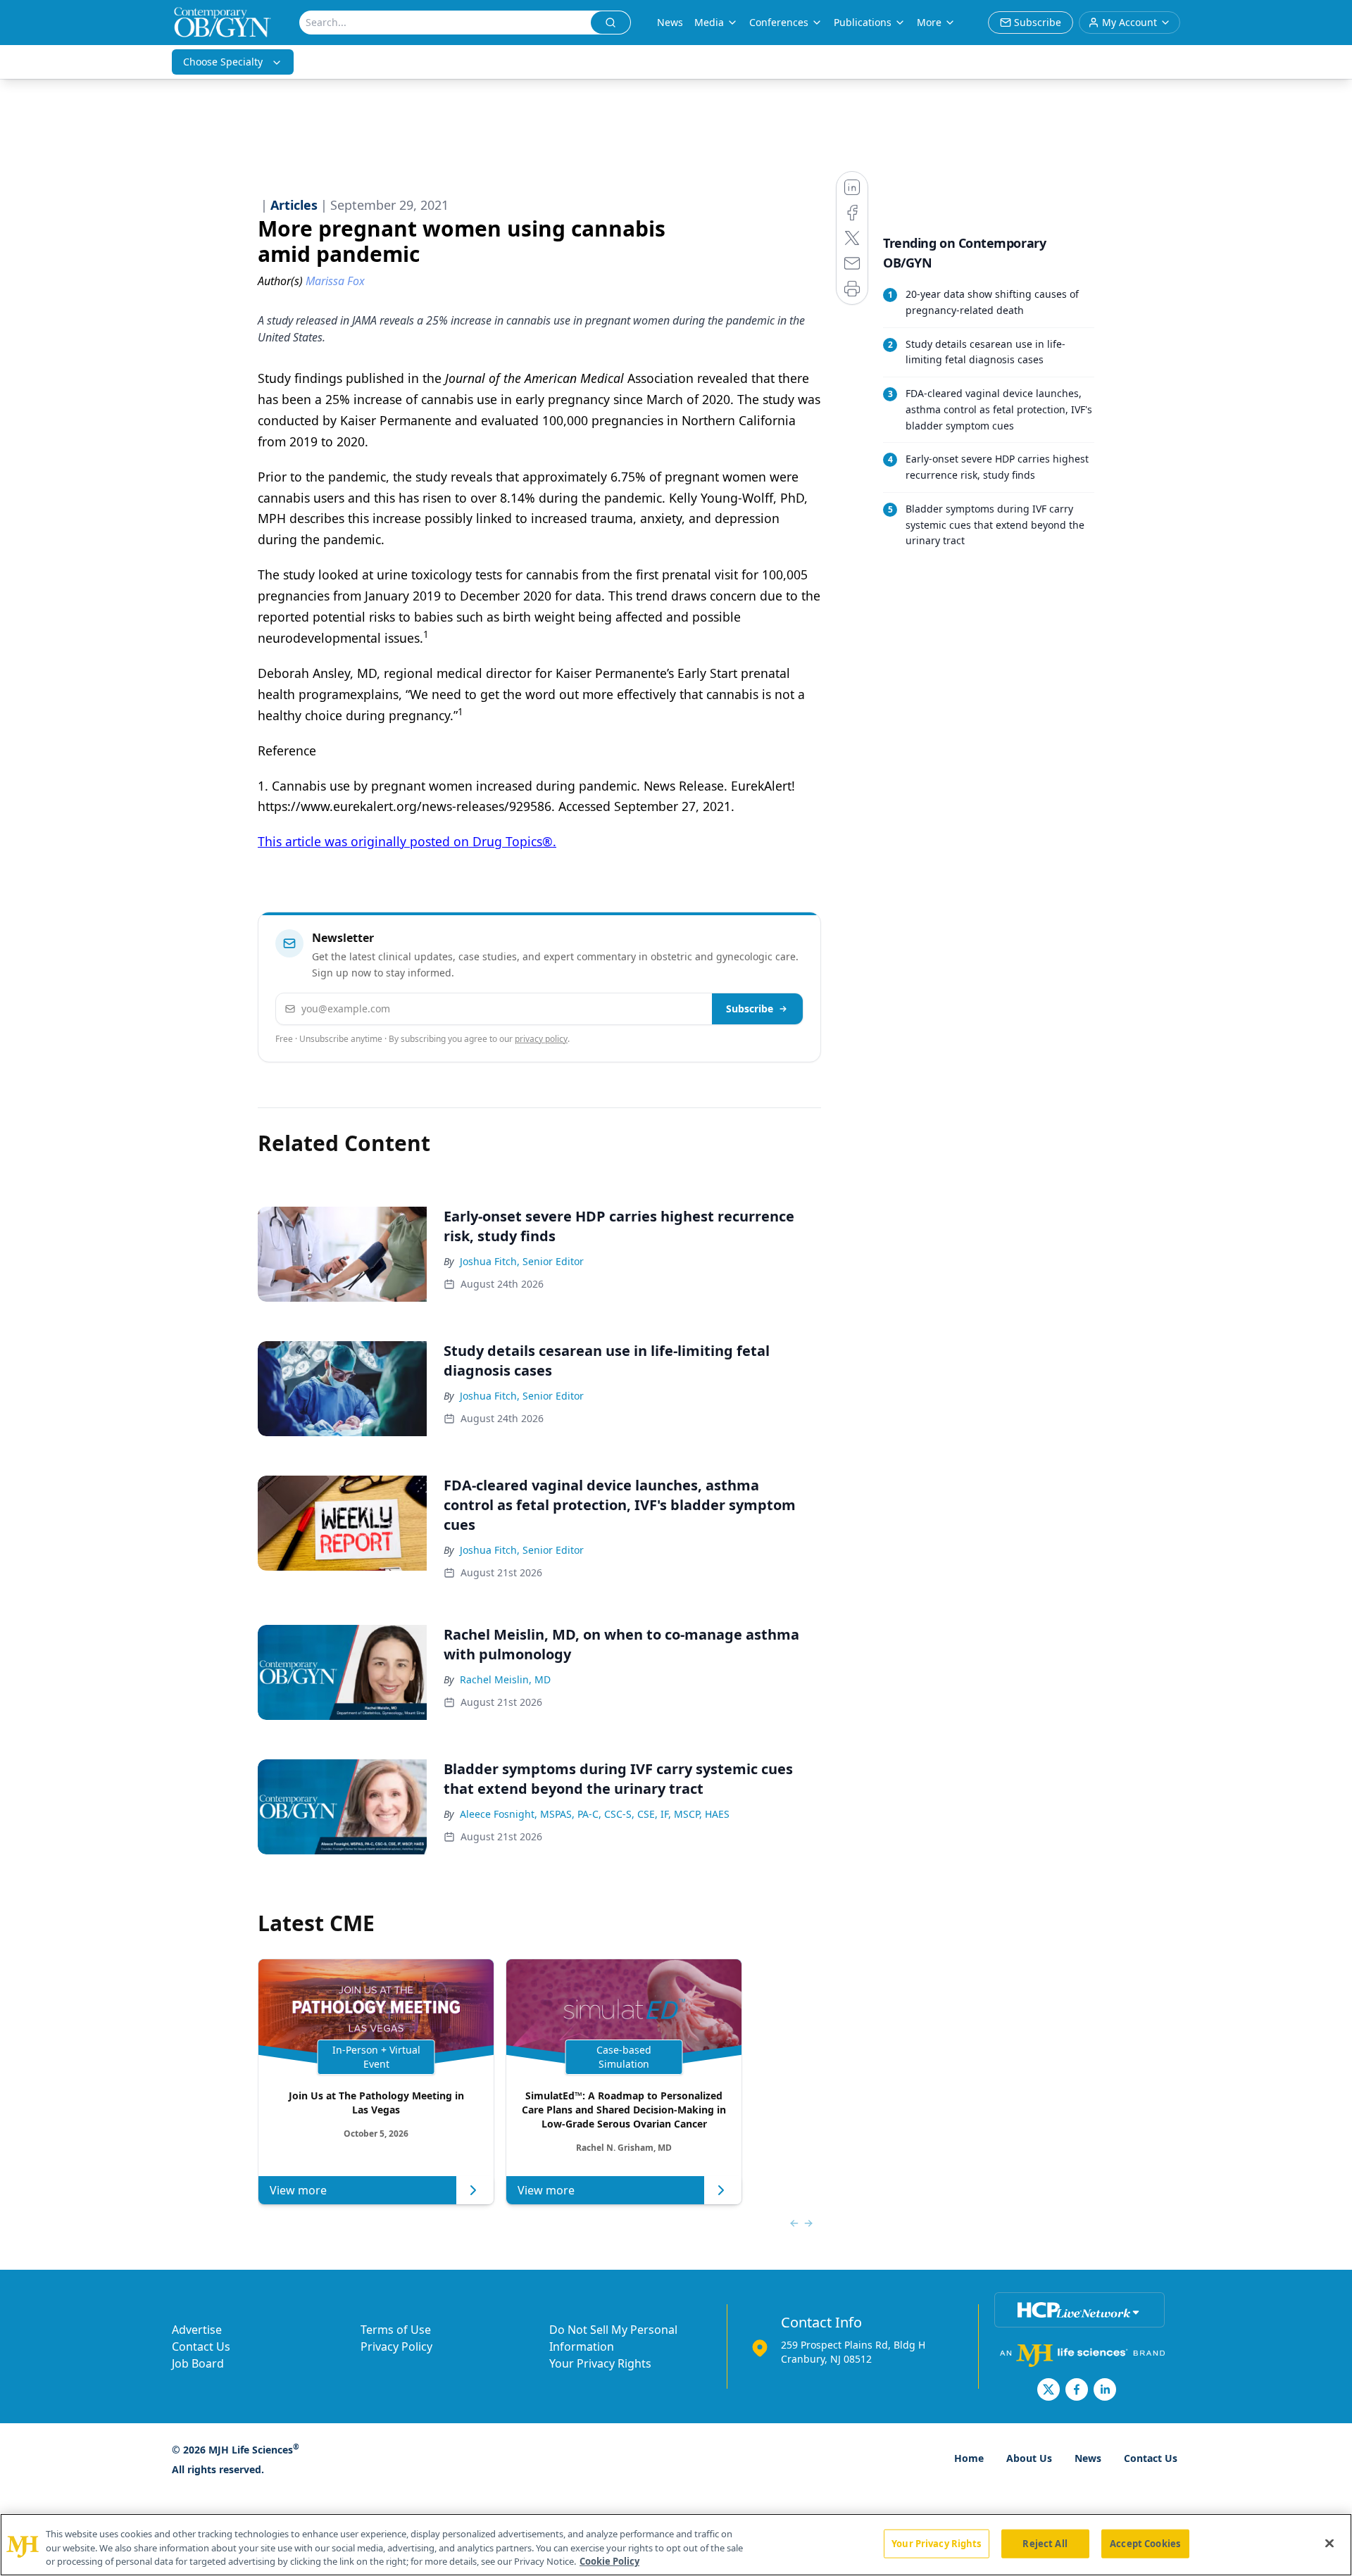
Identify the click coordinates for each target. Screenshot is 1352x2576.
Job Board (198, 2363)
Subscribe (750, 1009)
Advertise (197, 2330)
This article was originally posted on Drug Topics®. (407, 841)
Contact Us (201, 2346)
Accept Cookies (1145, 2543)
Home (969, 2458)
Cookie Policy (609, 2561)
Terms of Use (396, 2330)
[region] (676, 2545)
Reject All (1045, 2543)
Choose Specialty (223, 62)
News (670, 22)
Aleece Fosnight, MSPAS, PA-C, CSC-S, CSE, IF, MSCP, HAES (595, 1814)
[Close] (1329, 2543)
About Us (1029, 2458)
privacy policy (541, 1039)
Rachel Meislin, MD (505, 1679)
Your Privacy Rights (600, 2363)
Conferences (779, 22)
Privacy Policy (396, 2346)
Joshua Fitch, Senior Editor (522, 1261)
